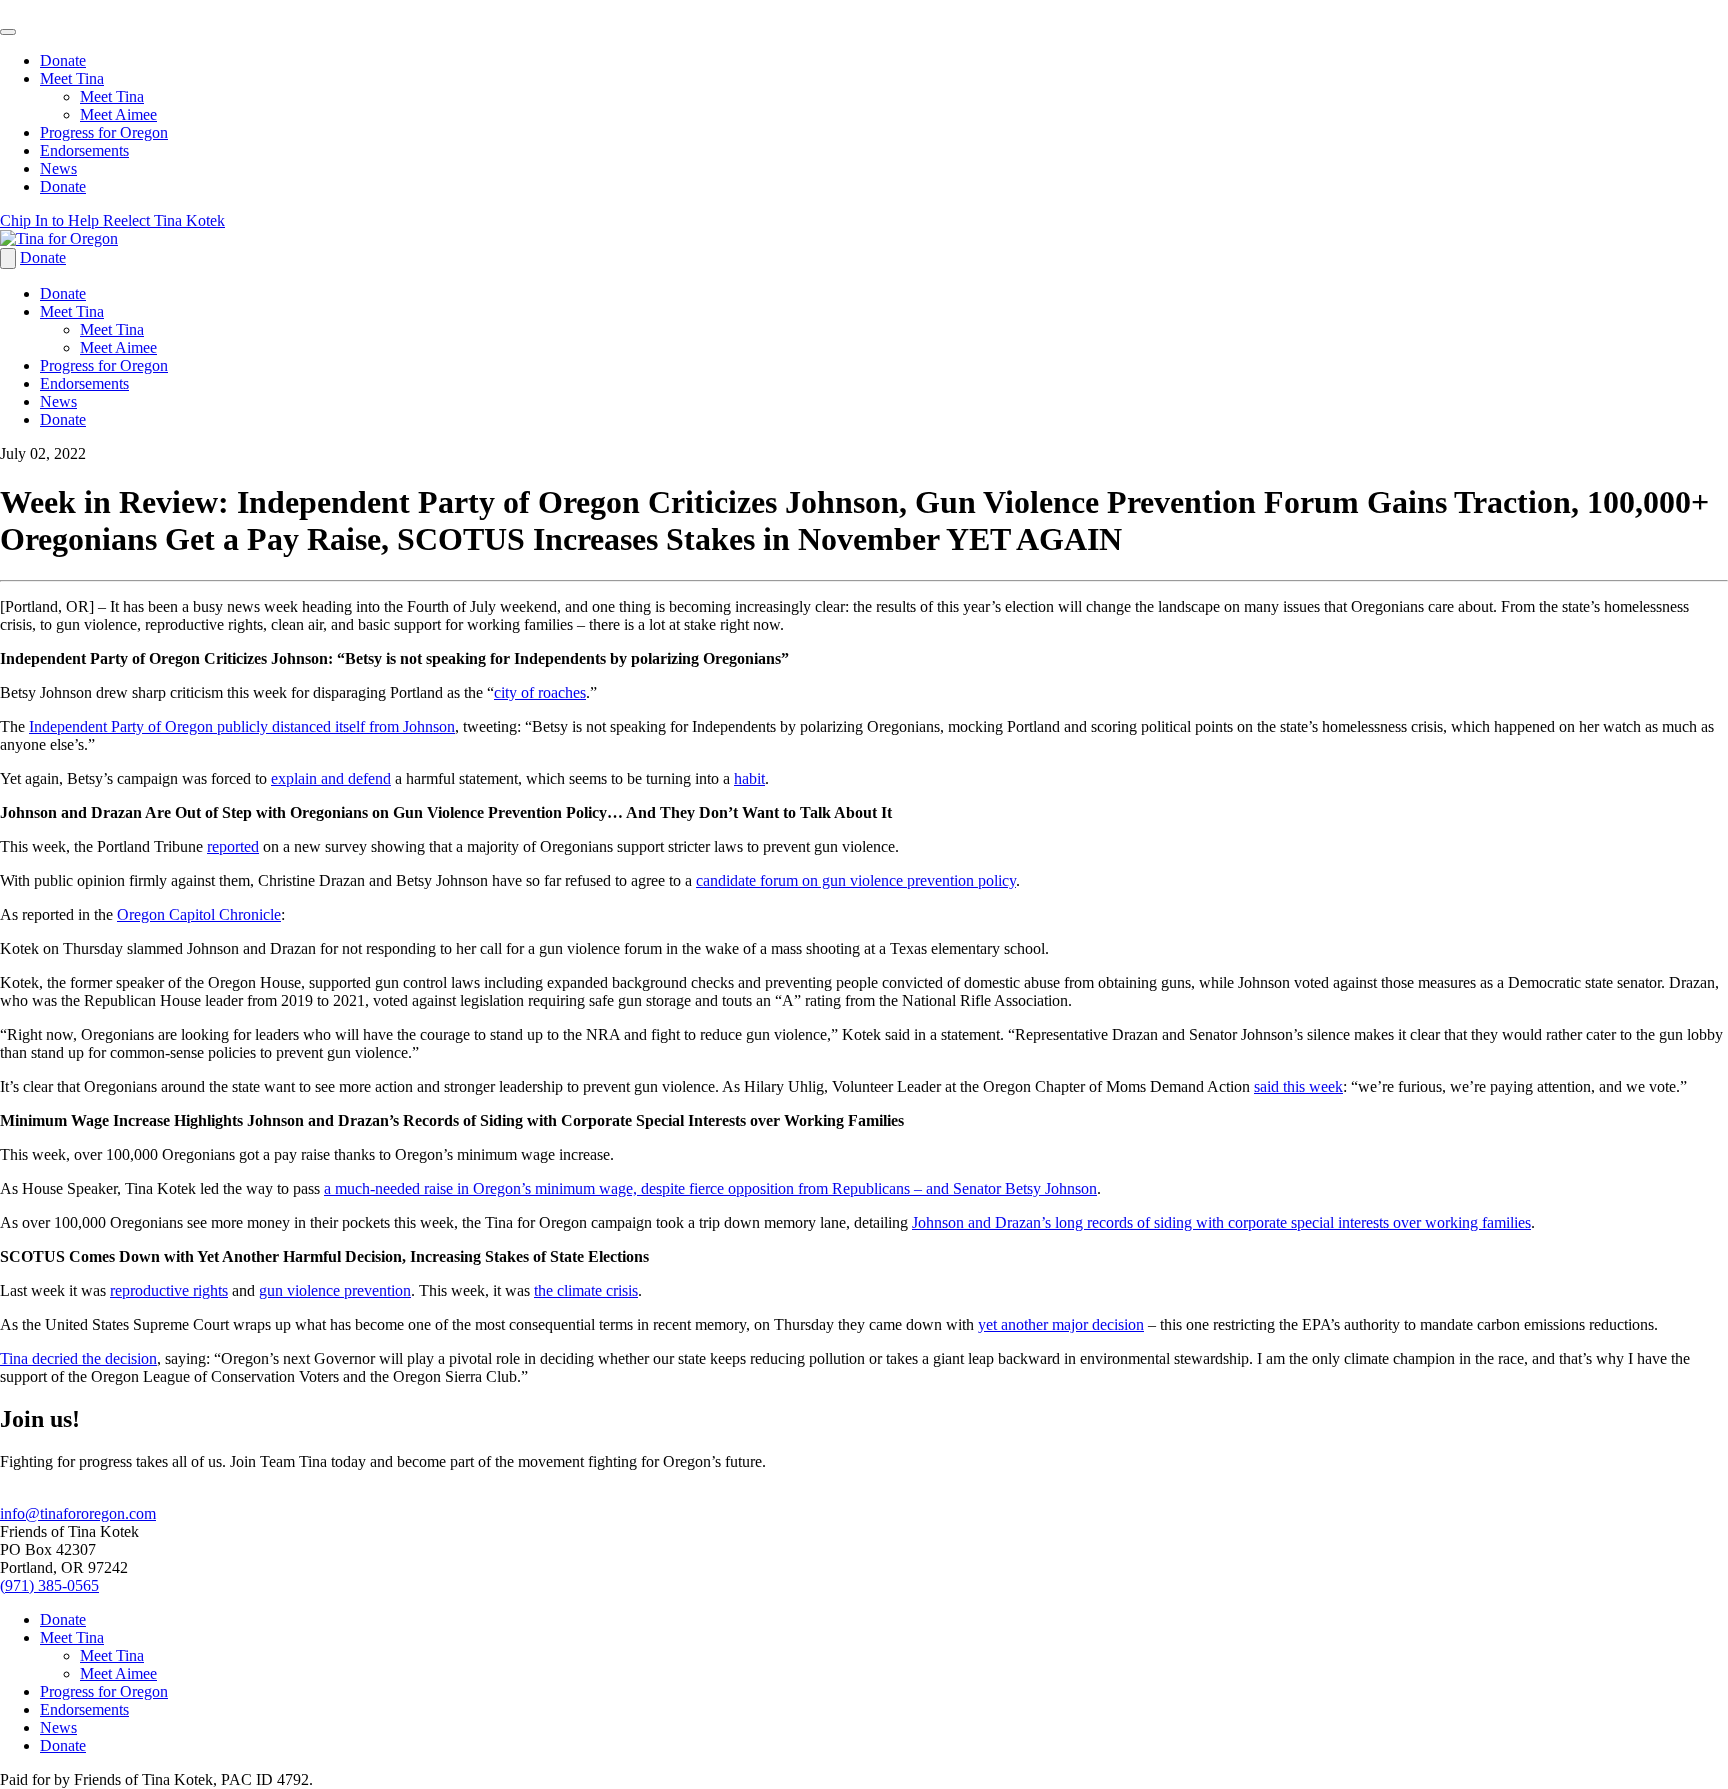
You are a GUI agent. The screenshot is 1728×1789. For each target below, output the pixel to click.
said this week (1298, 1086)
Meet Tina (72, 78)
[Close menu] (8, 32)
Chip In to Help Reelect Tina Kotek (112, 220)
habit (749, 778)
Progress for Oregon (104, 132)
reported (233, 846)
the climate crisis (586, 1290)
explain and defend (331, 778)
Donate (63, 60)
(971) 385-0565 (49, 1585)
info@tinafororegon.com (78, 1513)
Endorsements (84, 150)
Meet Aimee (118, 114)
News (58, 168)
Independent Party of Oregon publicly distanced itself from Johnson (242, 726)
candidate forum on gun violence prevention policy (856, 880)
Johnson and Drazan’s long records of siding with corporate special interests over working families (1221, 1222)
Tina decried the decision (78, 1358)
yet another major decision (1061, 1324)
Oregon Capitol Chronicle (199, 914)
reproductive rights (169, 1290)
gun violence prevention (335, 1290)
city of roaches (540, 692)
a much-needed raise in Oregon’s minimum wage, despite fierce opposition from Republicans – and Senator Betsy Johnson (710, 1188)
